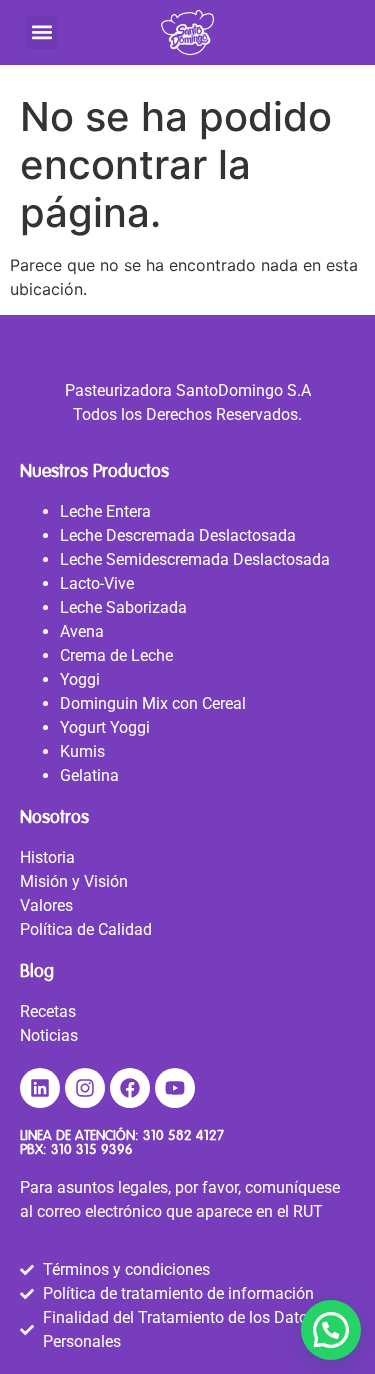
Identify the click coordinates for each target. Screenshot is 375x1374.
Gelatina (89, 775)
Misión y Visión (74, 881)
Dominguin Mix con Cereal (153, 703)
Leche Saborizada (123, 607)
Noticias (49, 1035)
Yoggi (80, 679)
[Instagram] (85, 1088)
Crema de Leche (116, 655)
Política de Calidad (86, 929)
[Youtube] (175, 1088)
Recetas (48, 1011)
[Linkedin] (40, 1088)
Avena (82, 631)
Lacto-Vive (97, 583)
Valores (46, 905)
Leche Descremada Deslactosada (178, 535)
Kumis (82, 751)
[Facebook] (130, 1088)
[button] (41, 32)
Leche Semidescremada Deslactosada (195, 559)
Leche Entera (105, 511)
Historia (47, 857)
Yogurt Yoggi (105, 727)
